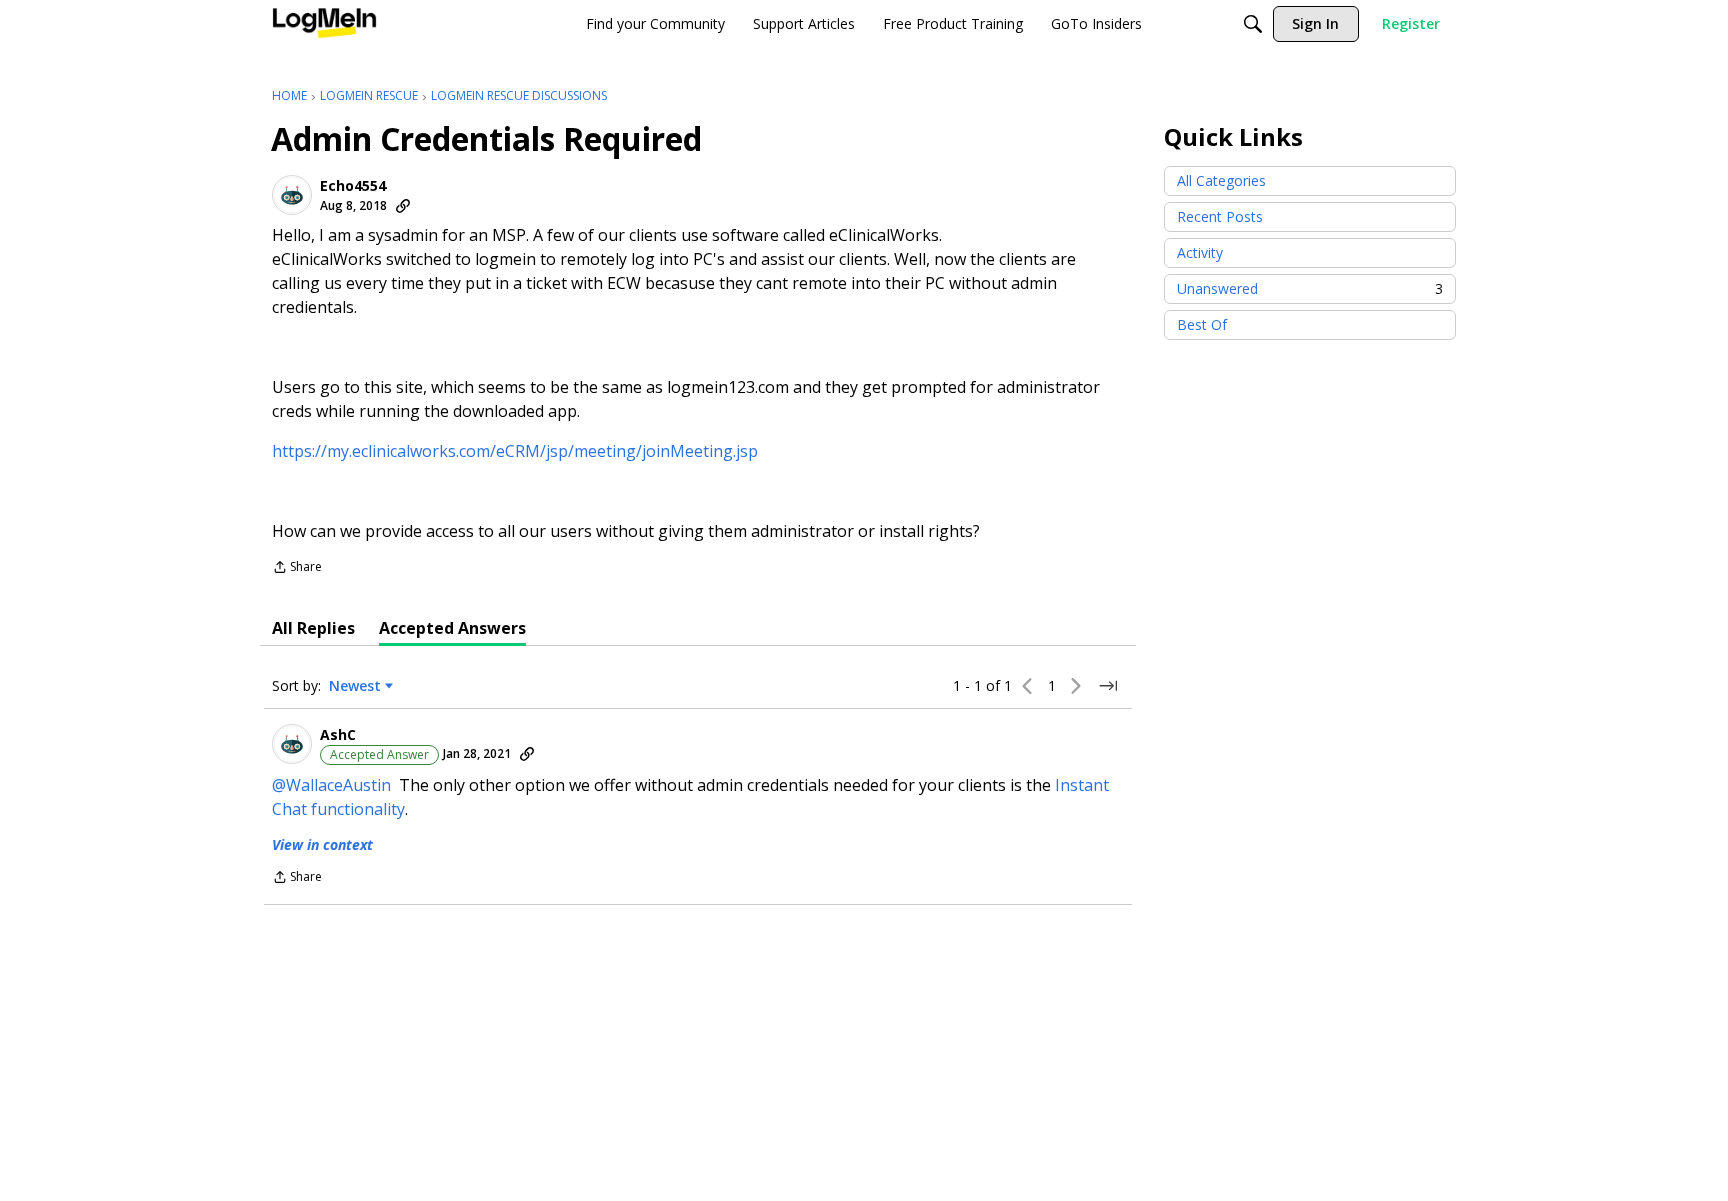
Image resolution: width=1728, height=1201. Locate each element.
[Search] (1253, 24)
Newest (355, 686)
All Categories (1221, 180)
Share (297, 568)
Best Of (1202, 324)
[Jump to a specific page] (1108, 686)
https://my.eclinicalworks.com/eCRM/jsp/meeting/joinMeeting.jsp (515, 451)
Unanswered (1310, 288)
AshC (338, 735)
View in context (322, 844)
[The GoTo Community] (324, 24)
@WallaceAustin (331, 785)
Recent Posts (1220, 216)
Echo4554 (353, 186)
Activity (1200, 252)
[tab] (313, 628)
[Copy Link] (403, 206)
